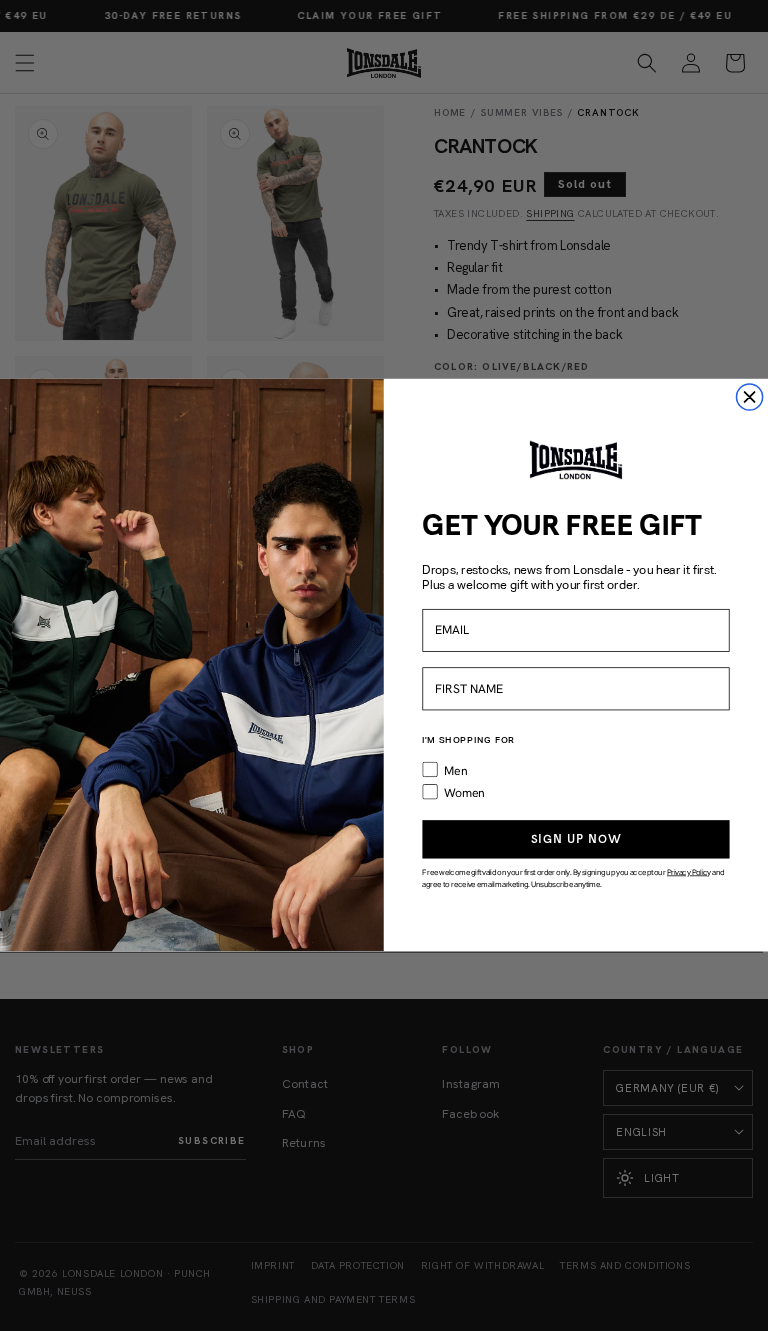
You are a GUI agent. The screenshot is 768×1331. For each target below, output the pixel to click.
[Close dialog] (749, 397)
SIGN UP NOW (576, 839)
